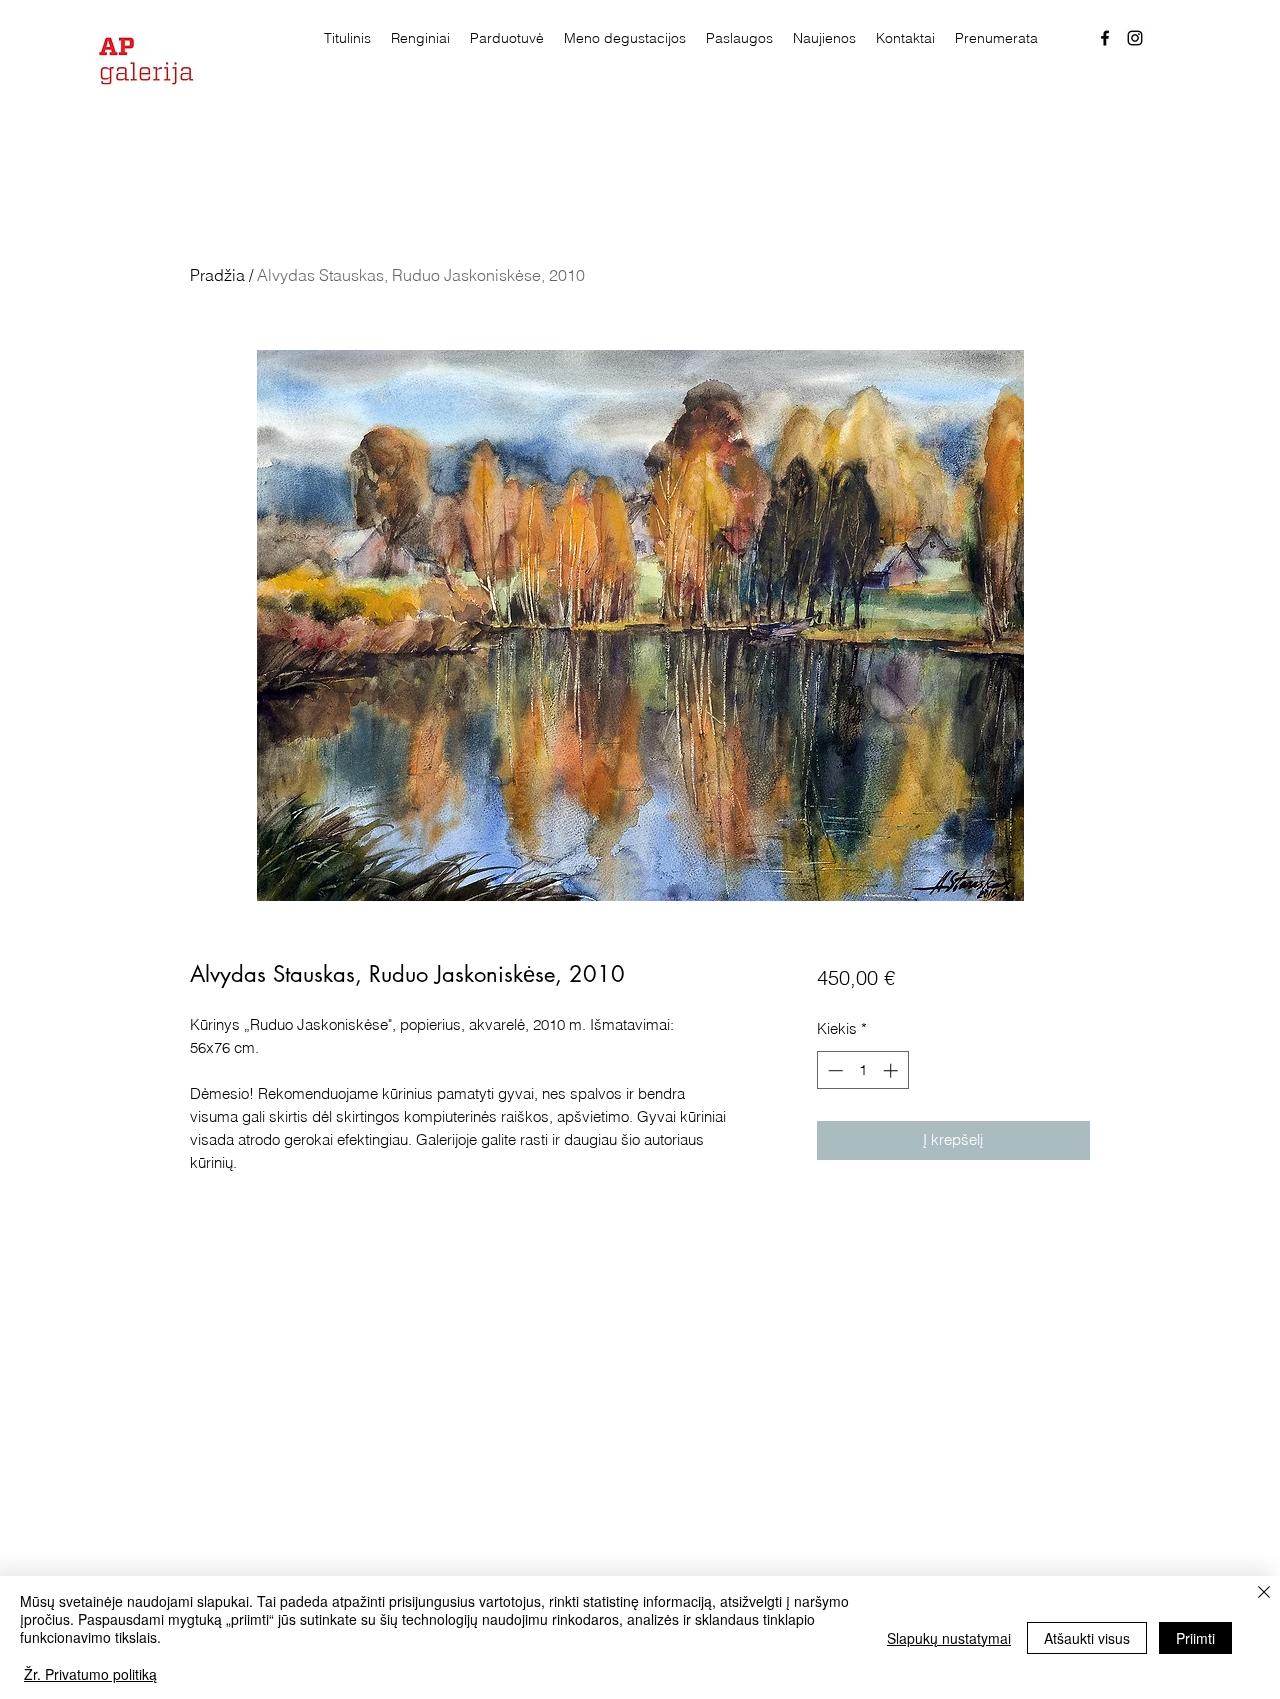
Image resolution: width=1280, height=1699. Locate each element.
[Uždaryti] (1264, 1593)
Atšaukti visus (1087, 1638)
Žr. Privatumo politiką (90, 1674)
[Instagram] (1135, 38)
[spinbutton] (862, 1070)
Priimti (1195, 1638)
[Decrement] (833, 1070)
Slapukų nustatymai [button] (949, 1638)
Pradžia (217, 275)
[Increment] (892, 1070)
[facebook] (1105, 38)
